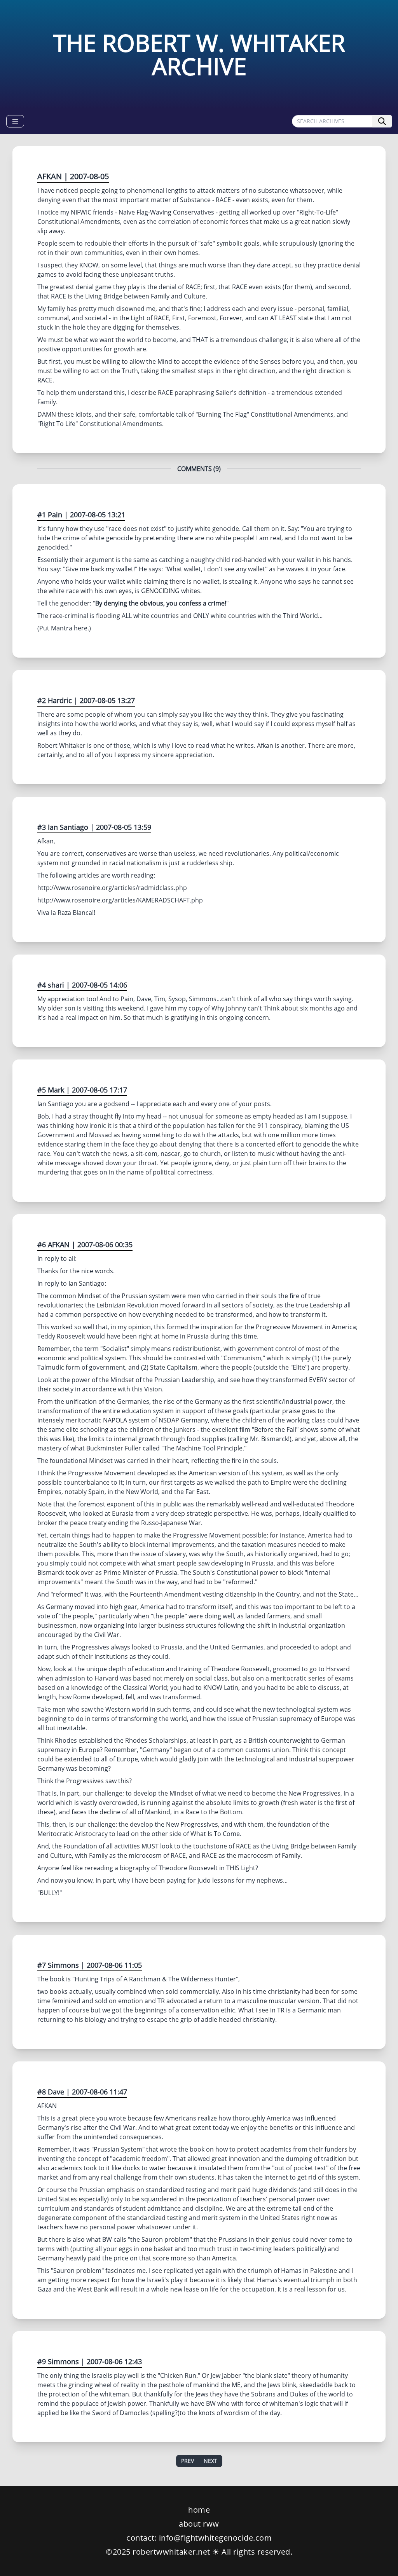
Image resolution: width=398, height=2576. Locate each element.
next (210, 2461)
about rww (199, 2524)
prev (188, 2461)
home (199, 2510)
